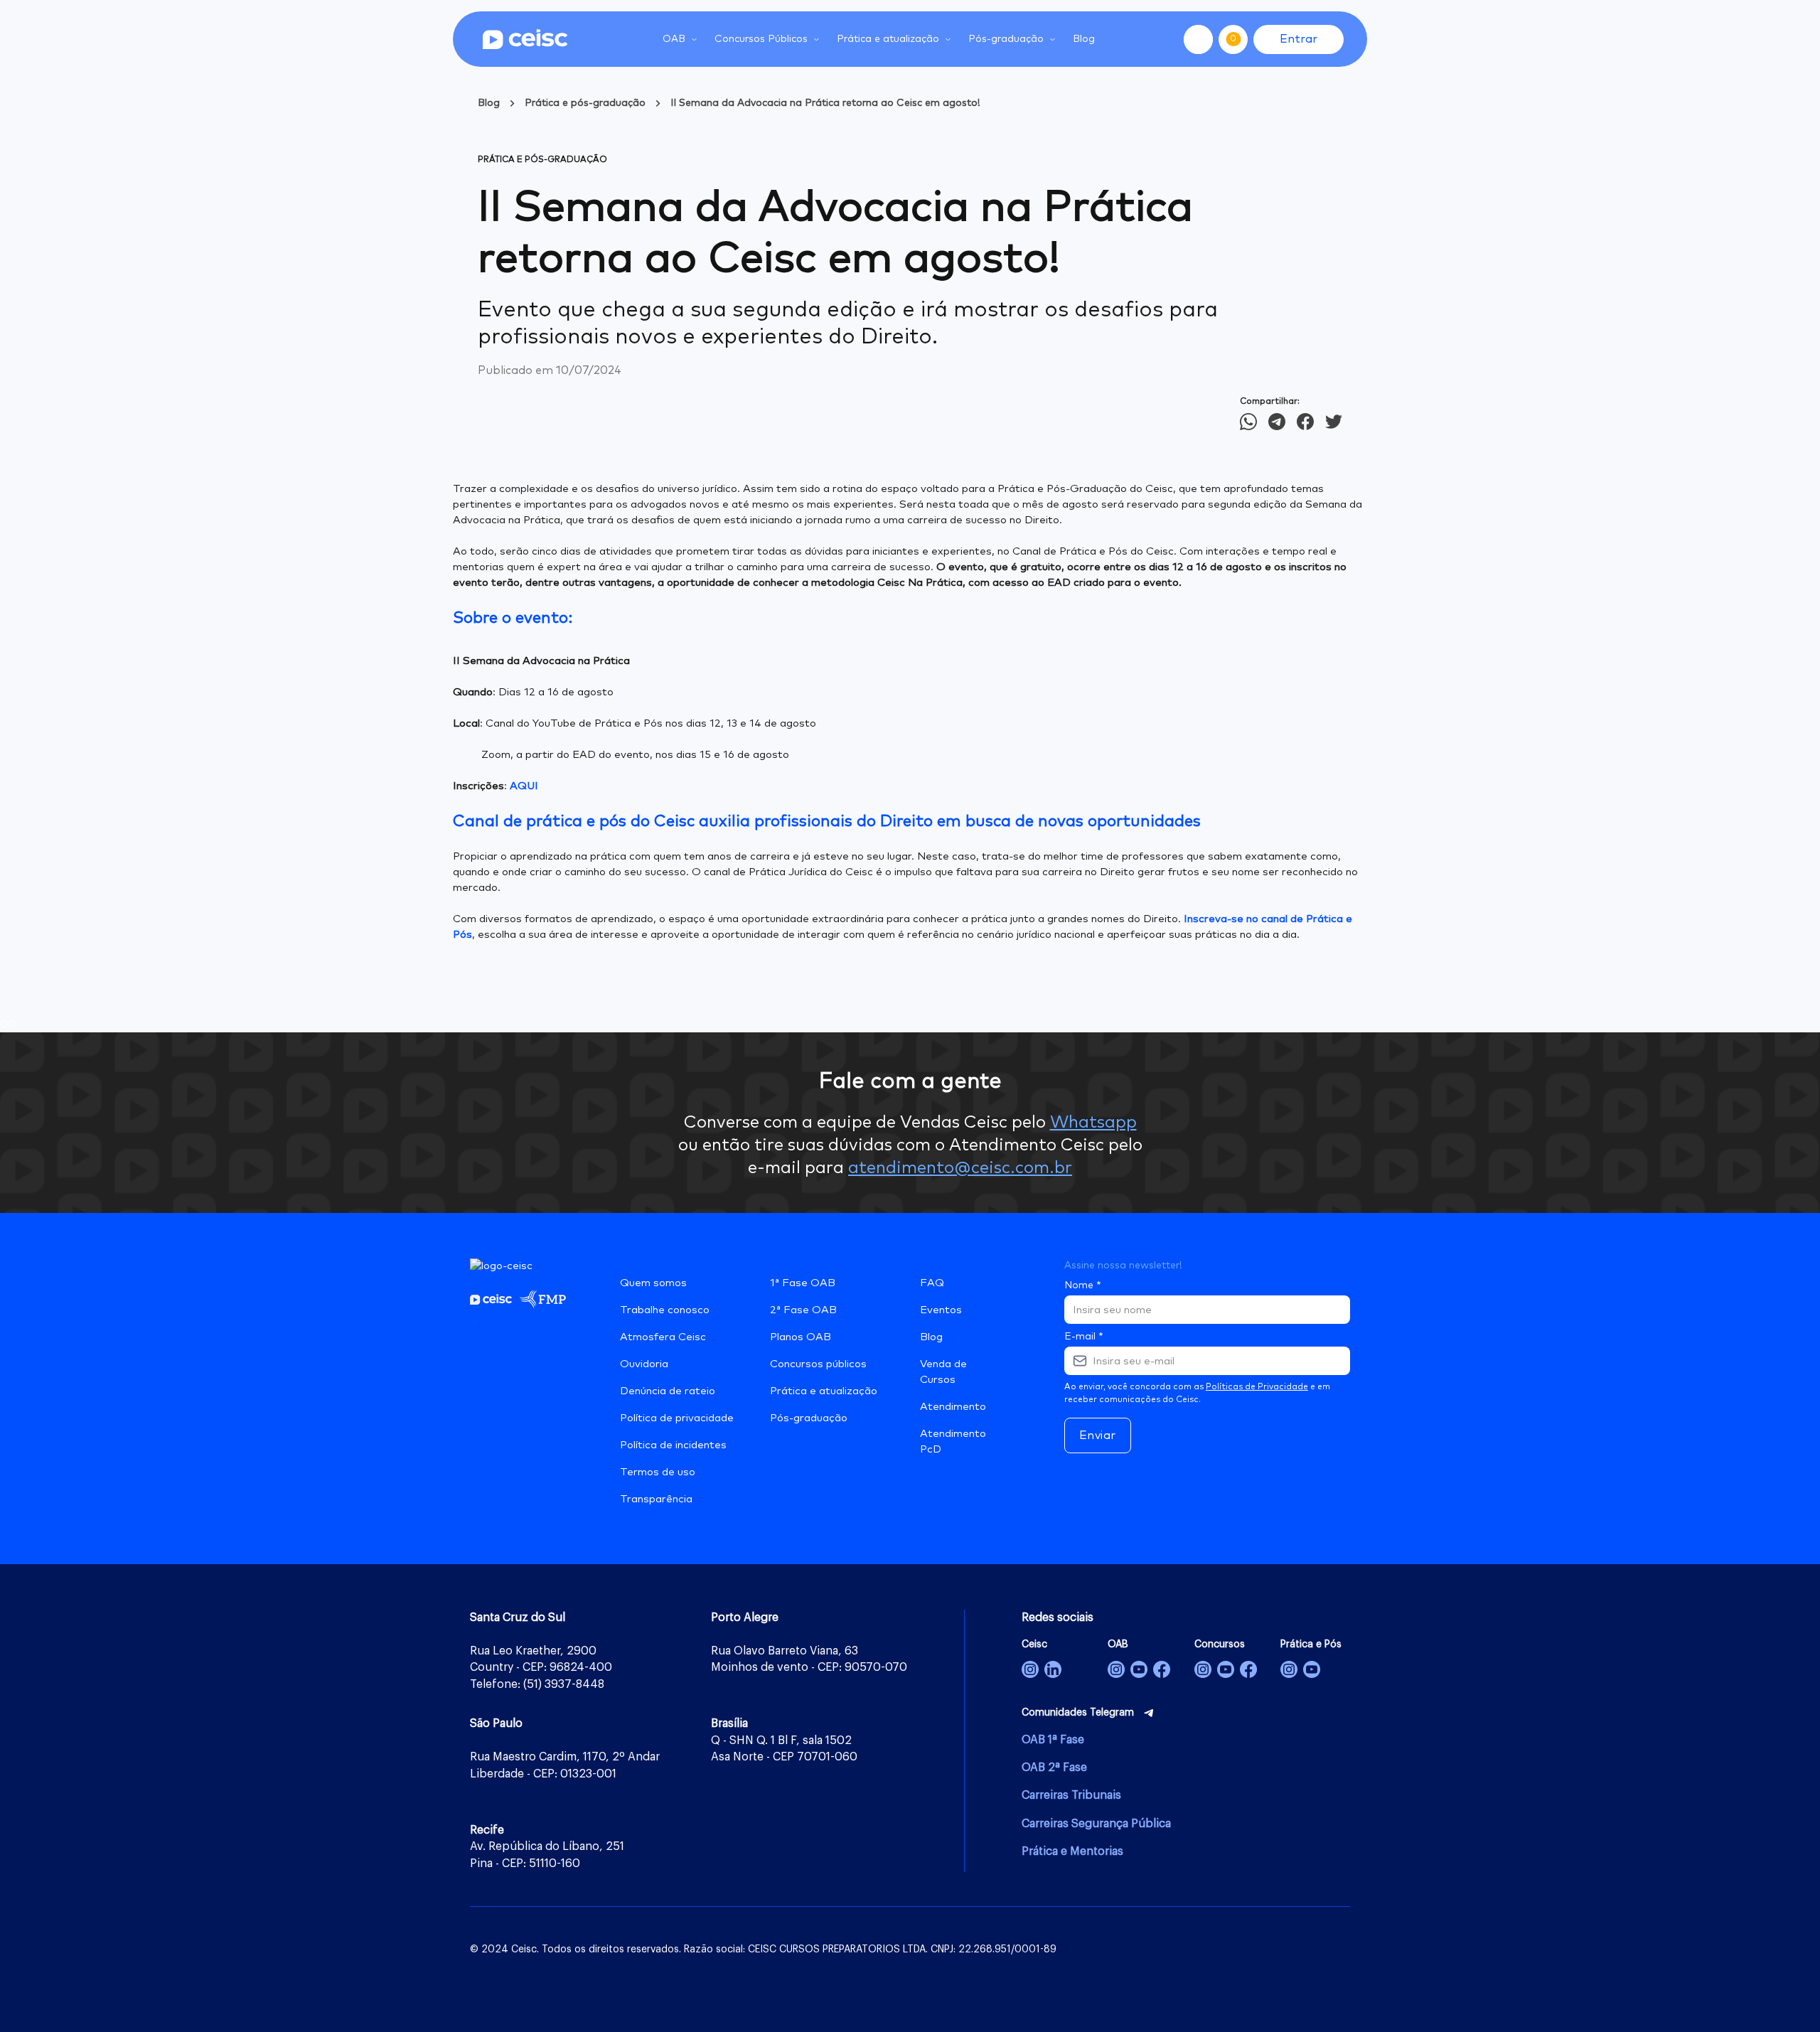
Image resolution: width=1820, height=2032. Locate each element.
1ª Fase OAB (803, 1283)
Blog (1084, 39)
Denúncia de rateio (668, 1391)
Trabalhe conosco (665, 1310)
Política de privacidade (677, 1418)
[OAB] (1116, 1669)
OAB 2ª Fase (1054, 1768)
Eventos (941, 1310)
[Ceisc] (1030, 1669)
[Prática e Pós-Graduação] (1289, 1669)
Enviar (1098, 1435)
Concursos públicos (818, 1364)
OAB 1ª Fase (1053, 1740)
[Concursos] (1203, 1669)
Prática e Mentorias (1072, 1851)
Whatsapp (1093, 1123)
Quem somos (653, 1283)
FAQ (932, 1283)
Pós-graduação (809, 1418)
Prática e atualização (824, 1391)
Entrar (1299, 39)
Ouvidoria (644, 1364)
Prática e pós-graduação (585, 103)
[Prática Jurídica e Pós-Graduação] (1312, 1669)
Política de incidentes (673, 1445)
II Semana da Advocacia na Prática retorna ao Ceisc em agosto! (825, 103)
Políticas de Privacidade (1257, 1387)
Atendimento (953, 1407)
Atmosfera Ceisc (663, 1337)
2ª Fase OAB (803, 1310)
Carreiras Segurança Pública (1096, 1824)
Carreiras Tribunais (1071, 1795)
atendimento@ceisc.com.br (960, 1168)
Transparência (656, 1499)
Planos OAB (801, 1337)
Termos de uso (658, 1472)
